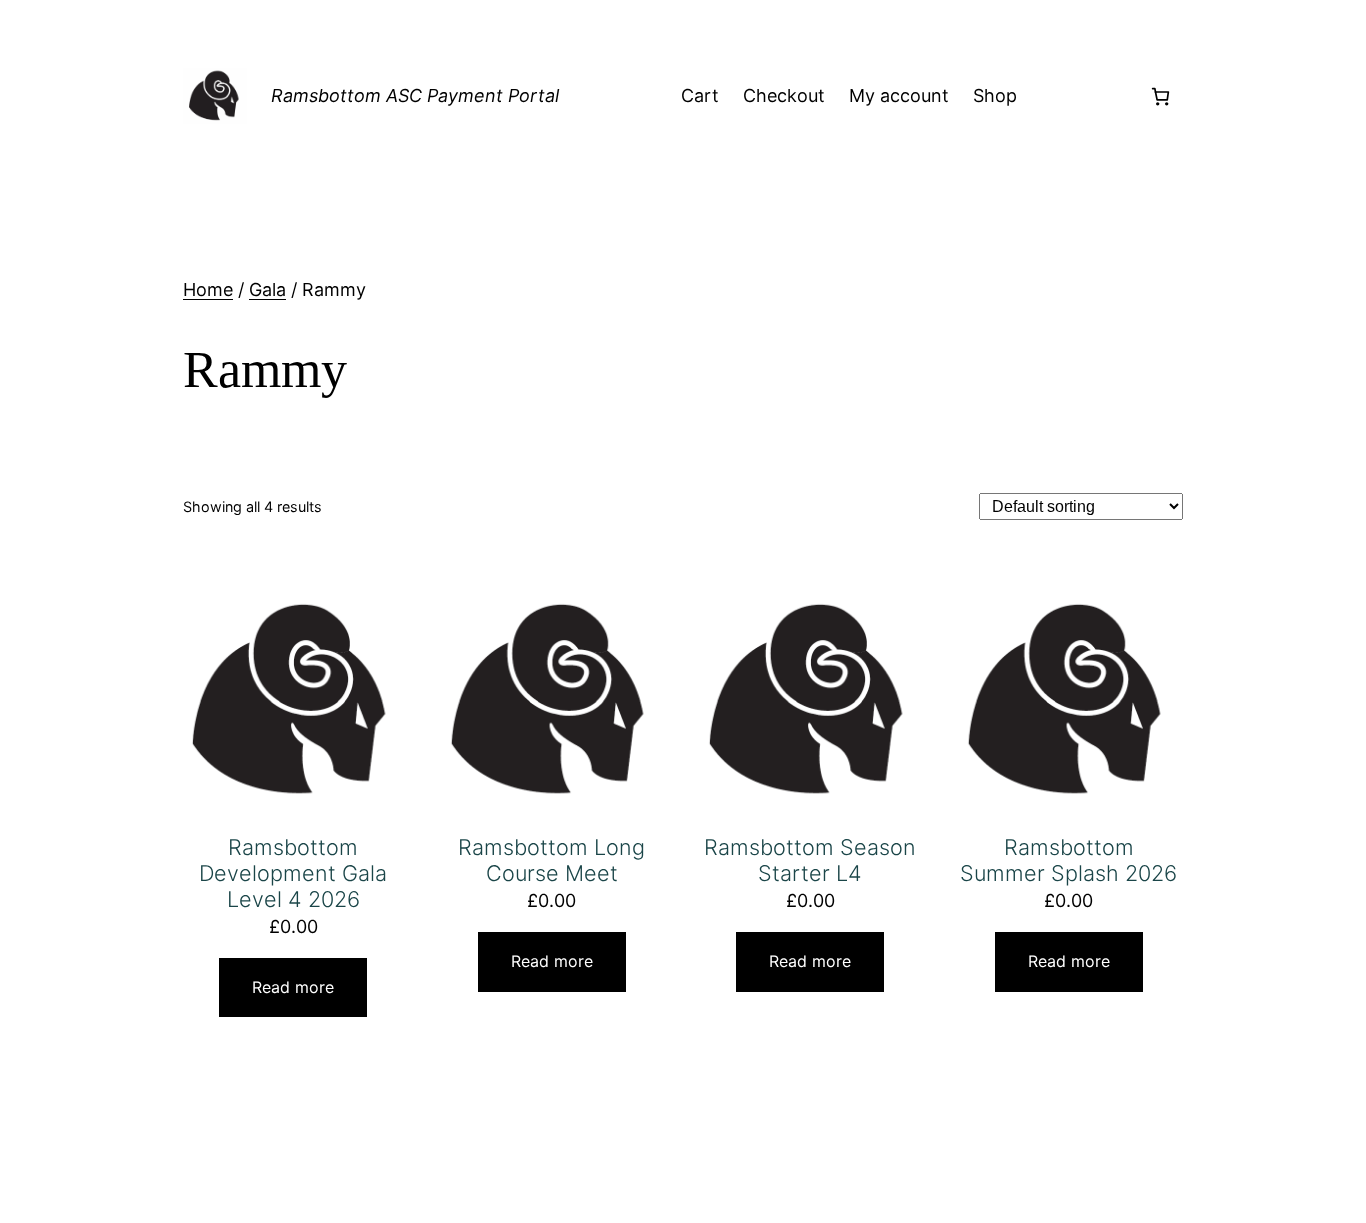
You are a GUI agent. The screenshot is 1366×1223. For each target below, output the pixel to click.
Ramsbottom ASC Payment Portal (415, 95)
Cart (700, 95)
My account (899, 95)
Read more (293, 987)
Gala (267, 289)
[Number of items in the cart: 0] (1160, 96)
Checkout (784, 95)
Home (208, 289)
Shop (995, 95)
